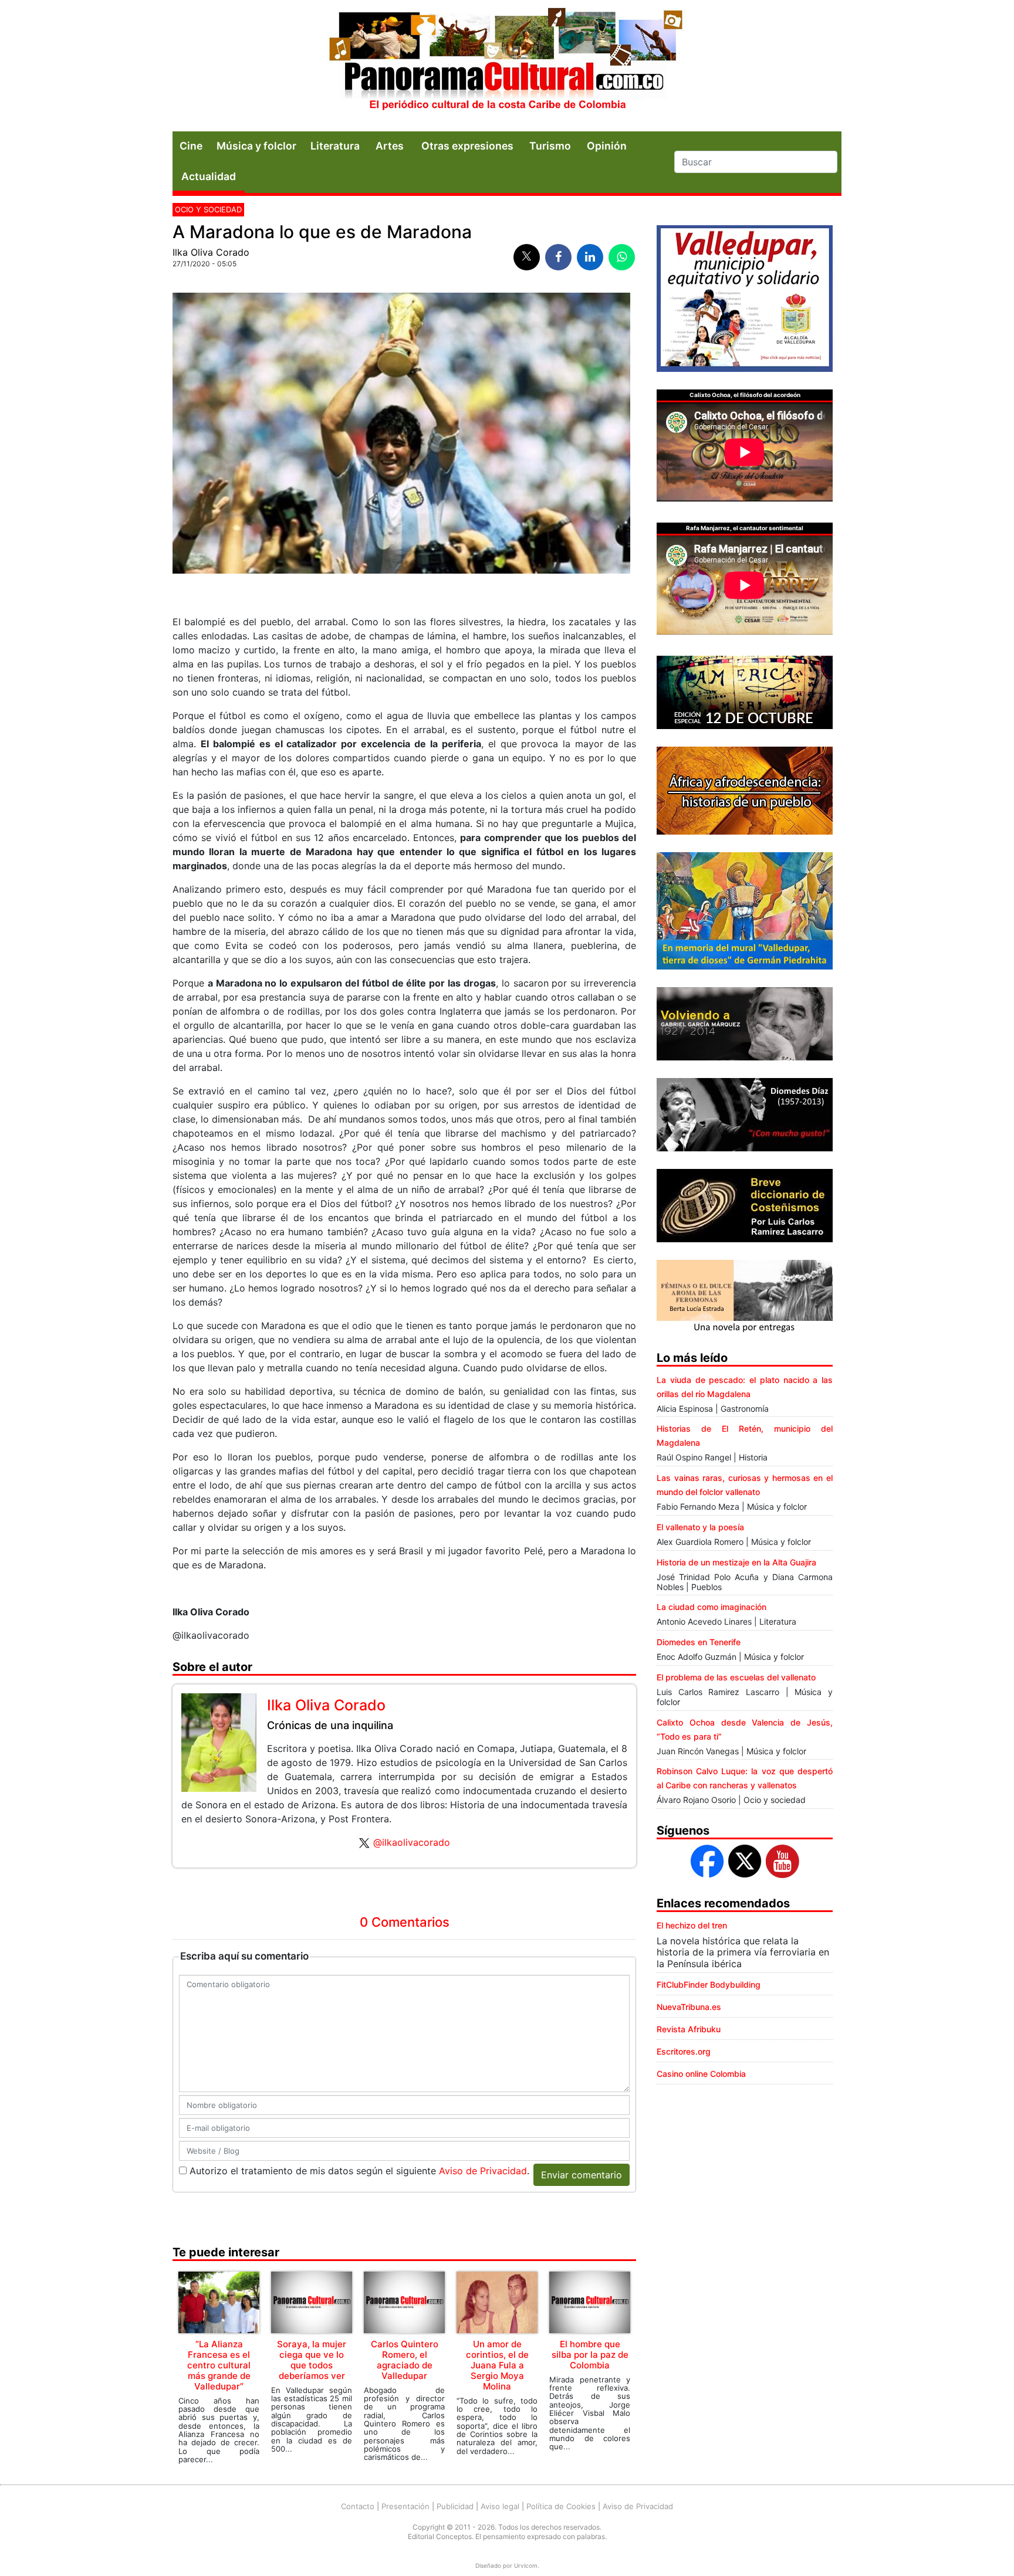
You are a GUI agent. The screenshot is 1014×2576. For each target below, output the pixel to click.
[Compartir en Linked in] (590, 257)
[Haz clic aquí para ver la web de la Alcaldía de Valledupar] (745, 297)
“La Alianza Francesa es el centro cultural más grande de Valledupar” (219, 2365)
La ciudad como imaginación (712, 1607)
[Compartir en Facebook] (558, 257)
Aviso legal (500, 2506)
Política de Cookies (561, 2506)
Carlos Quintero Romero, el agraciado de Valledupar (405, 2360)
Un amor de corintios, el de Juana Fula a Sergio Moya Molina (497, 2365)
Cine (191, 146)
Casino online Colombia (701, 2074)
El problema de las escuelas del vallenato (736, 1677)
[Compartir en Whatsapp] (622, 257)
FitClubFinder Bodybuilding (709, 1984)
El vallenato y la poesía (700, 1527)
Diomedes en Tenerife (699, 1642)
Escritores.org (684, 2051)
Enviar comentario (582, 2175)
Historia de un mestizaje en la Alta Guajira (736, 1562)
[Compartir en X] (527, 257)
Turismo (550, 146)
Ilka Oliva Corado (211, 252)
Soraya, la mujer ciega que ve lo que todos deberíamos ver (312, 2360)
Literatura (335, 146)
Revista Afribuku (689, 2029)
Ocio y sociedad (208, 209)
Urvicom (526, 2565)
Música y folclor (256, 146)
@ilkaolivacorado (412, 1842)
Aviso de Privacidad (483, 2171)
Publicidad (455, 2506)
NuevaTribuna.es (689, 2007)
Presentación (405, 2506)
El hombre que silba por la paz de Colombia (590, 2355)
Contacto (358, 2506)
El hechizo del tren (692, 1925)
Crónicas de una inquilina (330, 1725)
